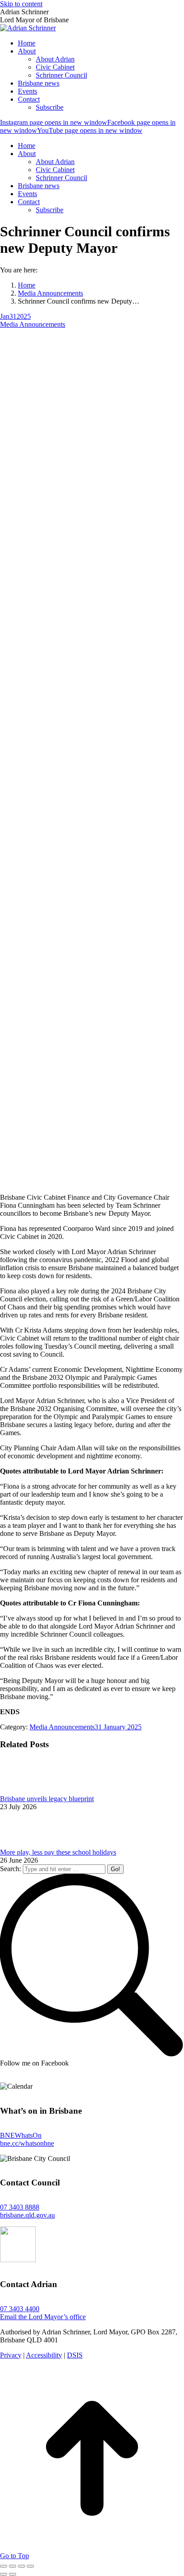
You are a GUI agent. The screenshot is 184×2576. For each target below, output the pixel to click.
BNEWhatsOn (21, 2135)
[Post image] (25, 1791)
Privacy (11, 2355)
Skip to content (21, 4)
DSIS (75, 2355)
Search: (10, 1869)
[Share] (13, 2566)
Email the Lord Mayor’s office (43, 2317)
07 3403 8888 (20, 2207)
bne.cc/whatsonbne (27, 2143)
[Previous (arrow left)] (4, 2574)
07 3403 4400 (20, 2309)
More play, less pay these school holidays (58, 1852)
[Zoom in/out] (30, 2566)
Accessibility (44, 2355)
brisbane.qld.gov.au (27, 2215)
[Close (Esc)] (4, 2566)
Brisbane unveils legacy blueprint (47, 1799)
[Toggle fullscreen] (21, 2566)
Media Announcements (33, 324)
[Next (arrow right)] (13, 2574)
